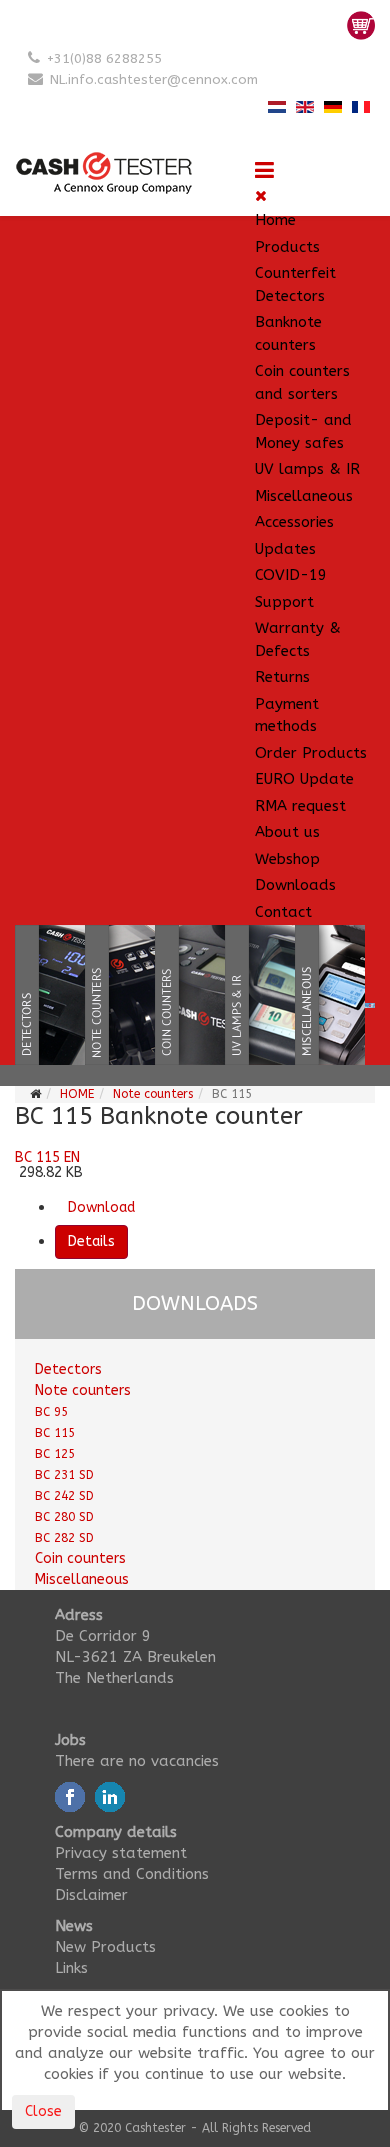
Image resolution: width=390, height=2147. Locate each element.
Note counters (153, 1094)
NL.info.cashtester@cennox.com (154, 79)
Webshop (287, 859)
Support (284, 602)
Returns (282, 677)
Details (91, 1241)
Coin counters (80, 1558)
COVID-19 (291, 575)
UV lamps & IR (307, 469)
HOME (77, 1094)
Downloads (295, 885)
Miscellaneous (304, 496)
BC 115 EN (47, 1157)
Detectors (68, 1369)
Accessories (294, 522)
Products (287, 247)
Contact (283, 912)
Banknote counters (288, 333)
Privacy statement (121, 1853)
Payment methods (287, 715)
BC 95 (51, 1412)
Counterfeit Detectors (295, 284)
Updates (285, 549)
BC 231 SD (64, 1475)
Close (43, 2111)
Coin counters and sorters (302, 382)
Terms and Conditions (132, 1874)
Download (101, 1207)
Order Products (311, 753)
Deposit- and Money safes (303, 431)
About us (287, 832)
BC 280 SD (64, 1517)
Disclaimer (91, 1895)
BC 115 (55, 1433)
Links (71, 1968)
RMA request (300, 806)
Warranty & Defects (298, 639)
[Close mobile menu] (261, 196)
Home (275, 220)
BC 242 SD (64, 1496)
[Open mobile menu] (264, 171)
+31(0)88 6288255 (104, 58)
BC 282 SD (64, 1538)
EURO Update (304, 779)
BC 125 (55, 1454)
